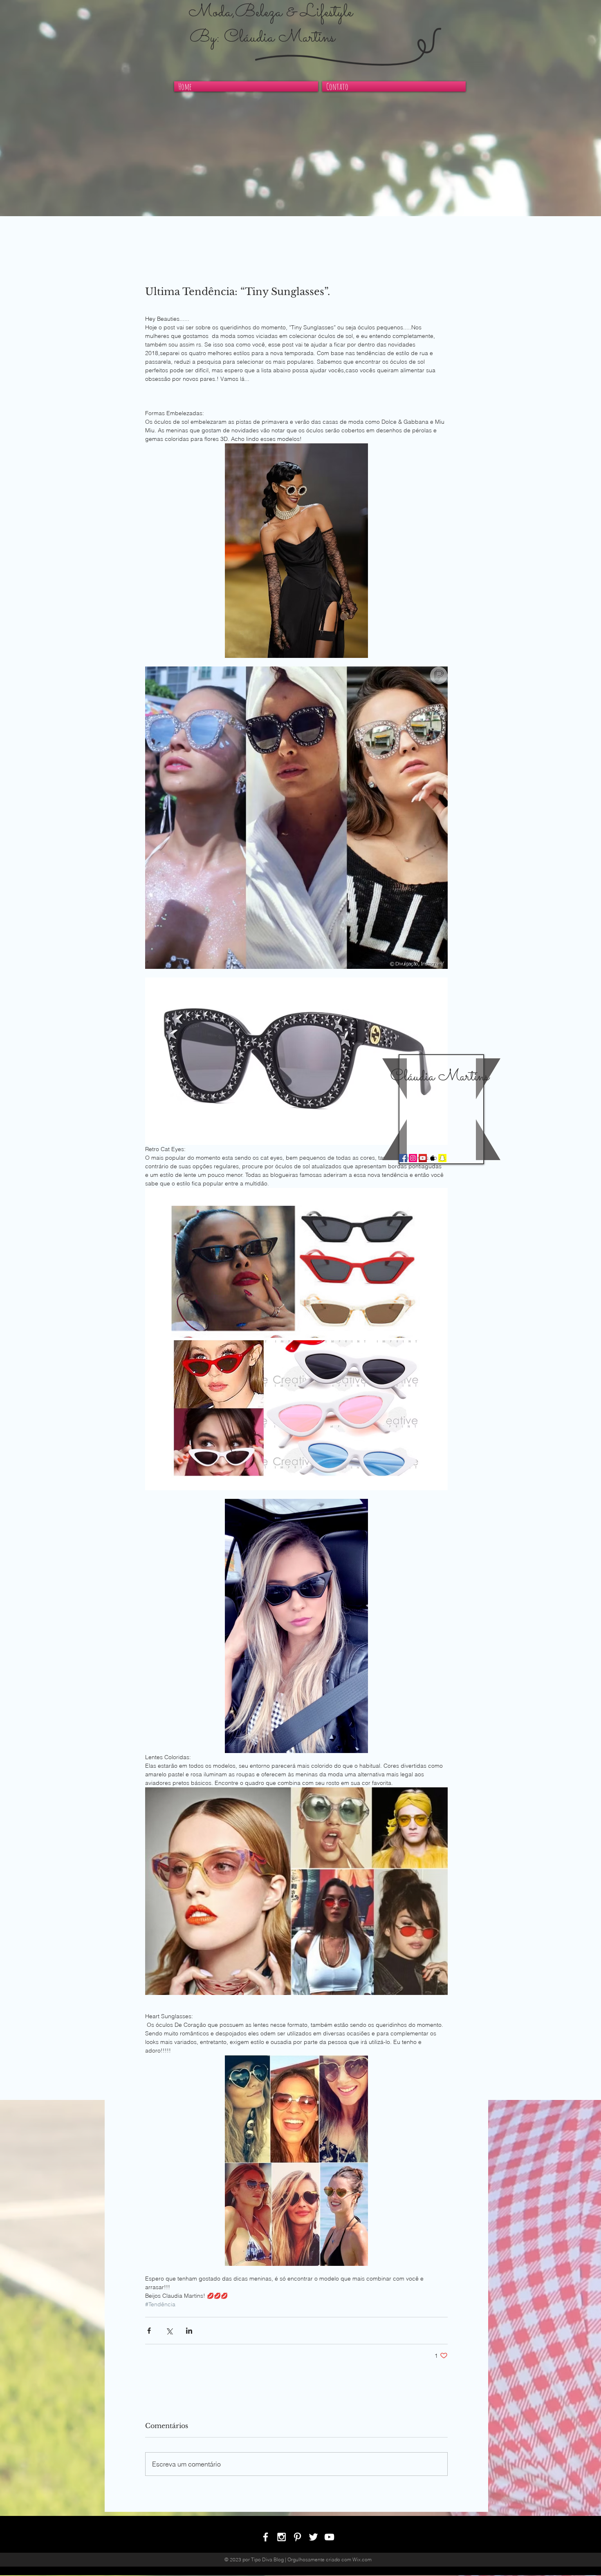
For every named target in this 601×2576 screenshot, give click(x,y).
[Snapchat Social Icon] (442, 1158)
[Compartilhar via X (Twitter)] (169, 2331)
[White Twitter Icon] (313, 2537)
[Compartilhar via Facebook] (149, 2331)
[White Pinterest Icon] (297, 2537)
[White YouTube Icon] (329, 2537)
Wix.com (362, 2559)
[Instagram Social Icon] (413, 1158)
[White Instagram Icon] (281, 2537)
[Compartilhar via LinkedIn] (189, 2331)
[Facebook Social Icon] (403, 1158)
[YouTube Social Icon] (423, 1158)
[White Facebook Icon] (266, 2537)
